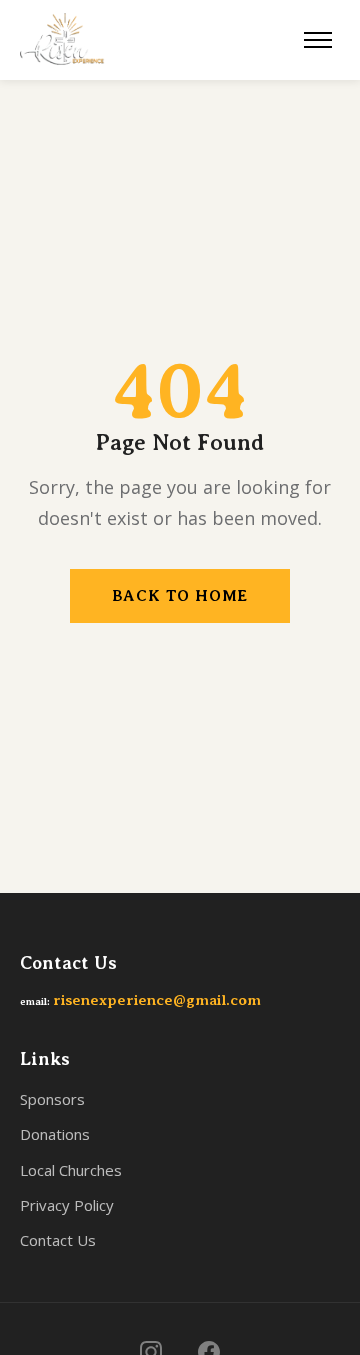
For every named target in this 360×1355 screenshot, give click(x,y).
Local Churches (71, 1170)
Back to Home (180, 596)
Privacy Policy (67, 1205)
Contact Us (58, 1240)
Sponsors (52, 1099)
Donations (55, 1134)
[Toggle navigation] (318, 40)
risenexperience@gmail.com (157, 1000)
